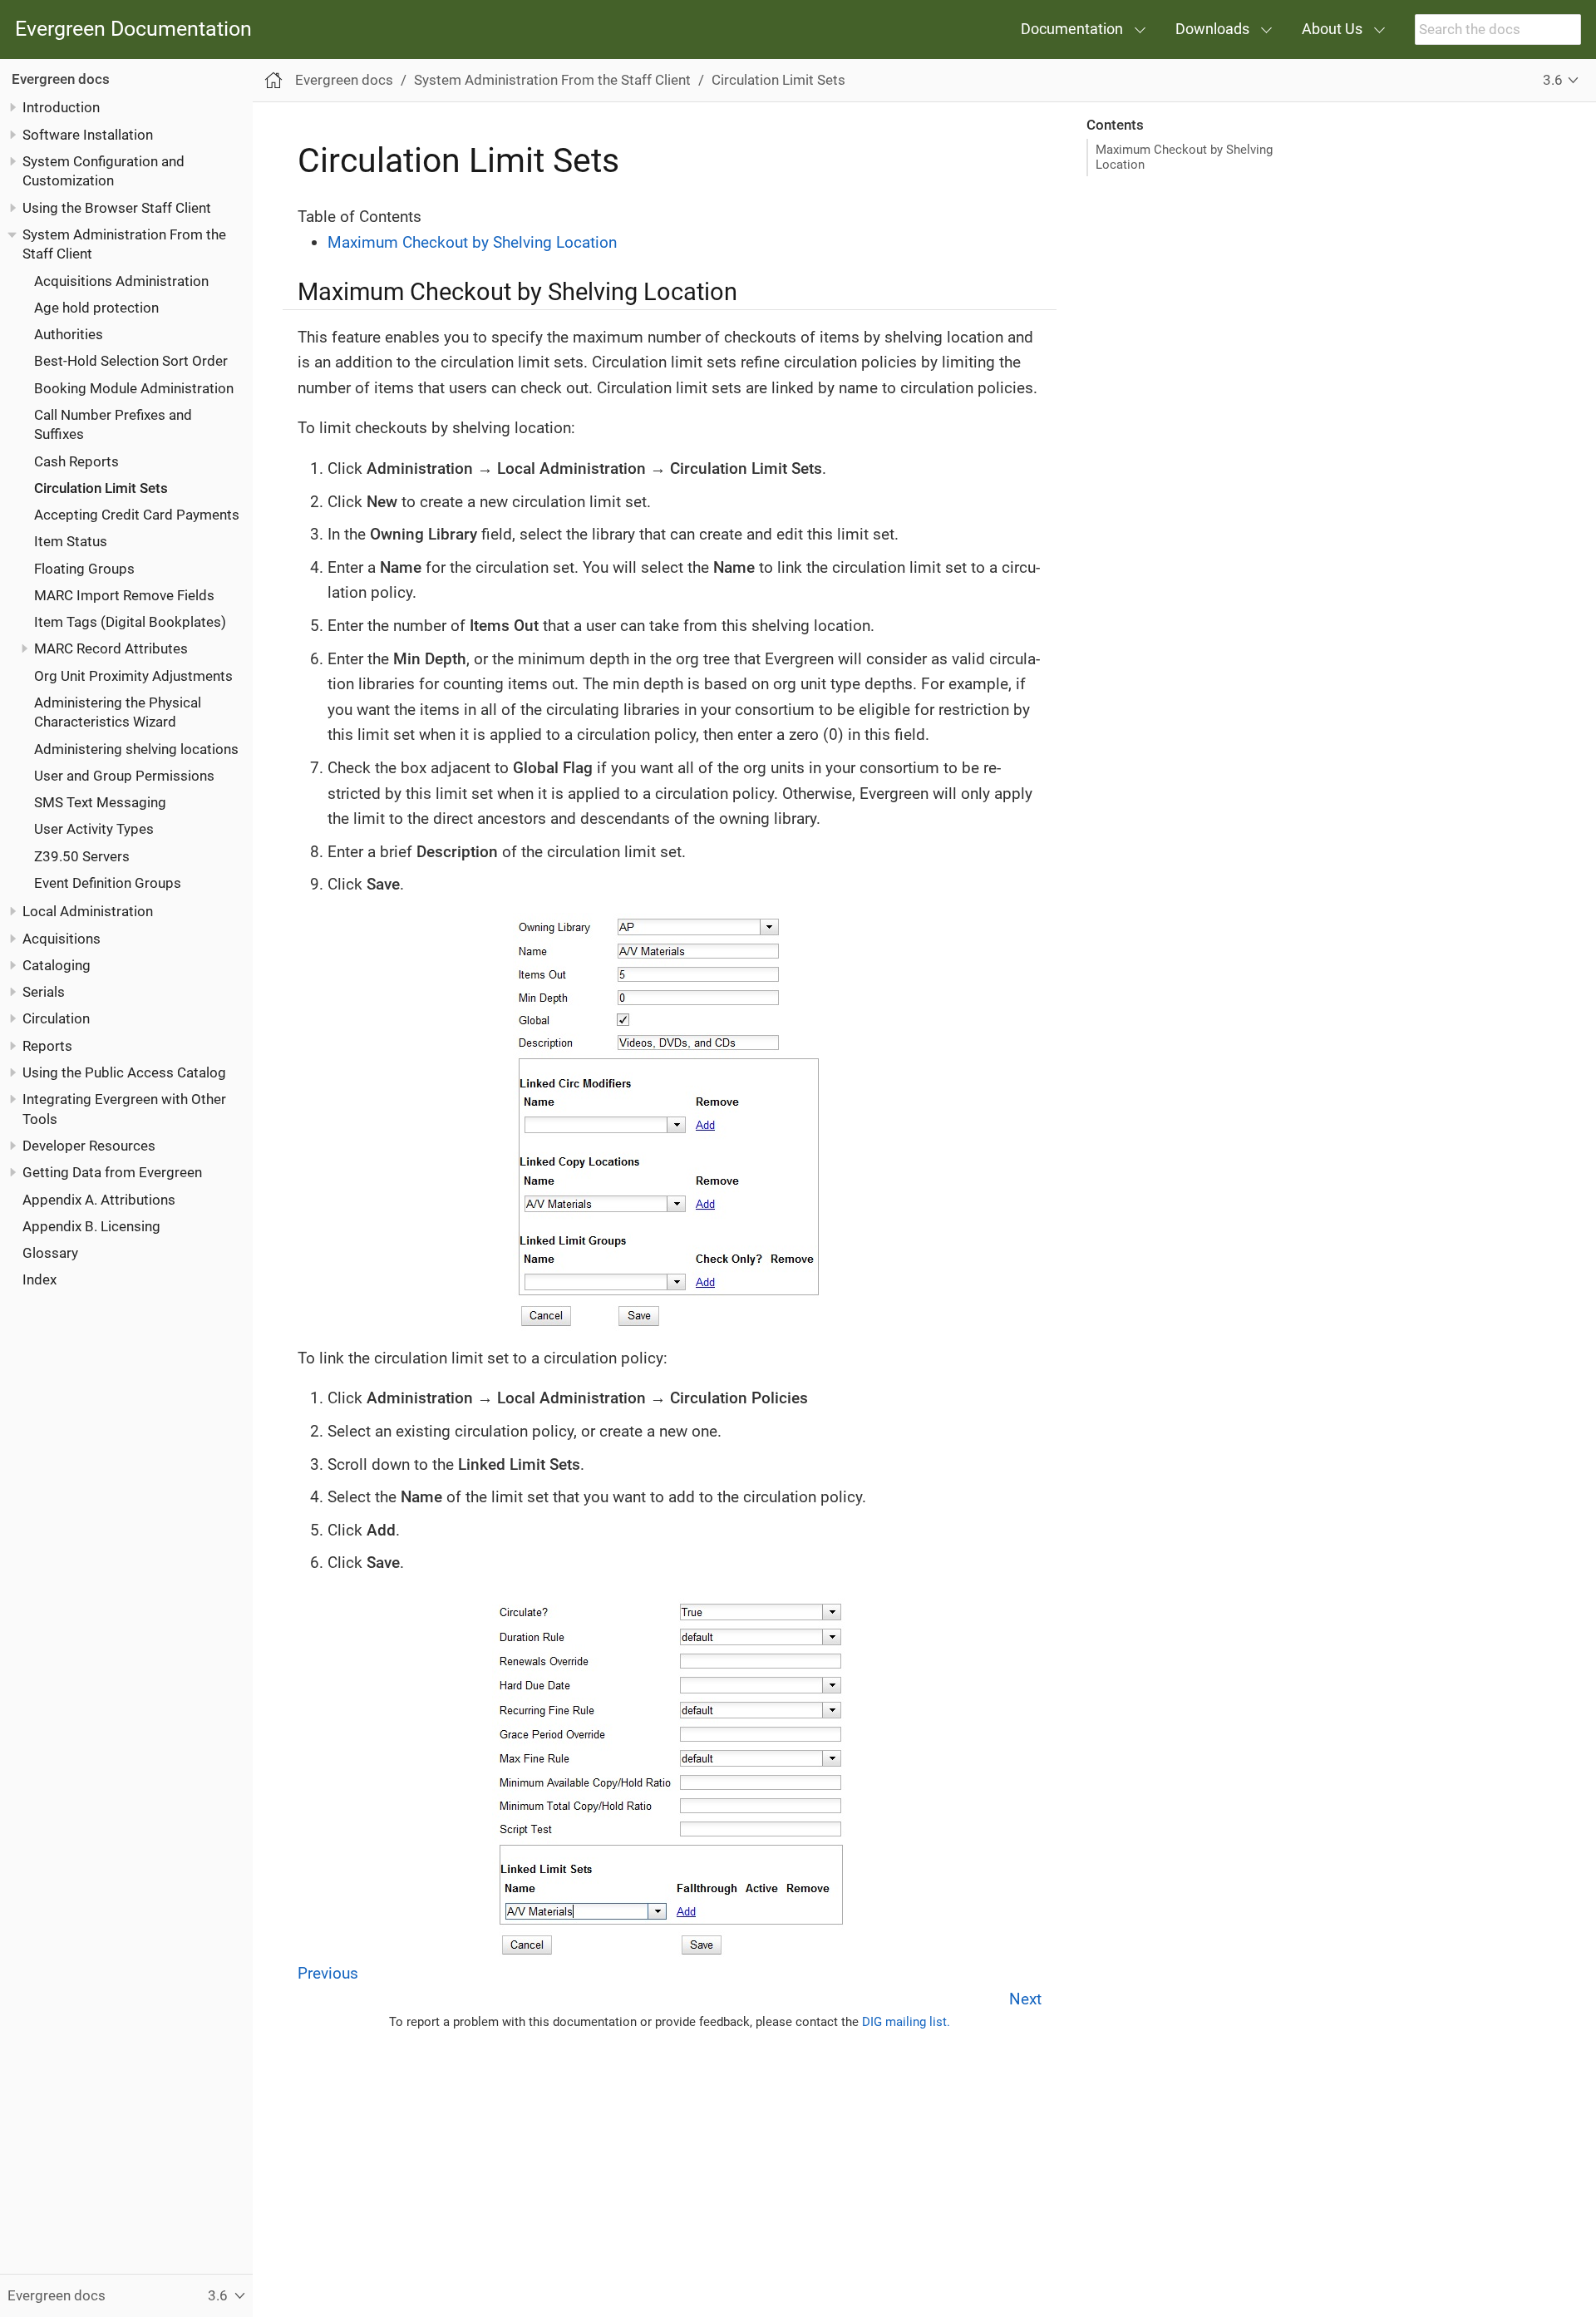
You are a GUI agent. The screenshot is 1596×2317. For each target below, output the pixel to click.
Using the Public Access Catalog (124, 1072)
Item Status (71, 542)
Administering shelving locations (136, 749)
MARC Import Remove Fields (124, 595)
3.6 (1553, 80)
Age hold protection (96, 308)
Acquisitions (62, 939)
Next (1025, 1999)
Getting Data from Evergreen (112, 1173)
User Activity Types (94, 830)
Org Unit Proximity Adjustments (133, 676)
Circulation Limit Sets (101, 488)
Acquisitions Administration (121, 281)
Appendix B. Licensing (91, 1226)
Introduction (61, 108)
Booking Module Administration (134, 388)
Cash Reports (76, 461)
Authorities (69, 334)
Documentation (1072, 29)
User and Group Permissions (124, 776)
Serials (44, 993)
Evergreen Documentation (133, 30)
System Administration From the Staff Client (552, 80)
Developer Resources (89, 1146)
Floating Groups (84, 569)
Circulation (56, 1019)
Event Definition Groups (108, 883)
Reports (47, 1046)
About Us (1332, 29)
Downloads (1212, 29)
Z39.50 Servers (82, 856)
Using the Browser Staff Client (117, 208)
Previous (328, 1973)
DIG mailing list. (906, 2022)
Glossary (50, 1253)
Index (39, 1280)
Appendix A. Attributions (99, 1200)
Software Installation (88, 135)
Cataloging (57, 965)
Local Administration (88, 912)
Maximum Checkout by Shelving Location (1184, 157)
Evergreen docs (61, 79)
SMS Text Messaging (100, 803)
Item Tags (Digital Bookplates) (130, 623)
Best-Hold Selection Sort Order (131, 362)
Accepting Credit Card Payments (137, 515)
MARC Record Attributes (111, 649)
